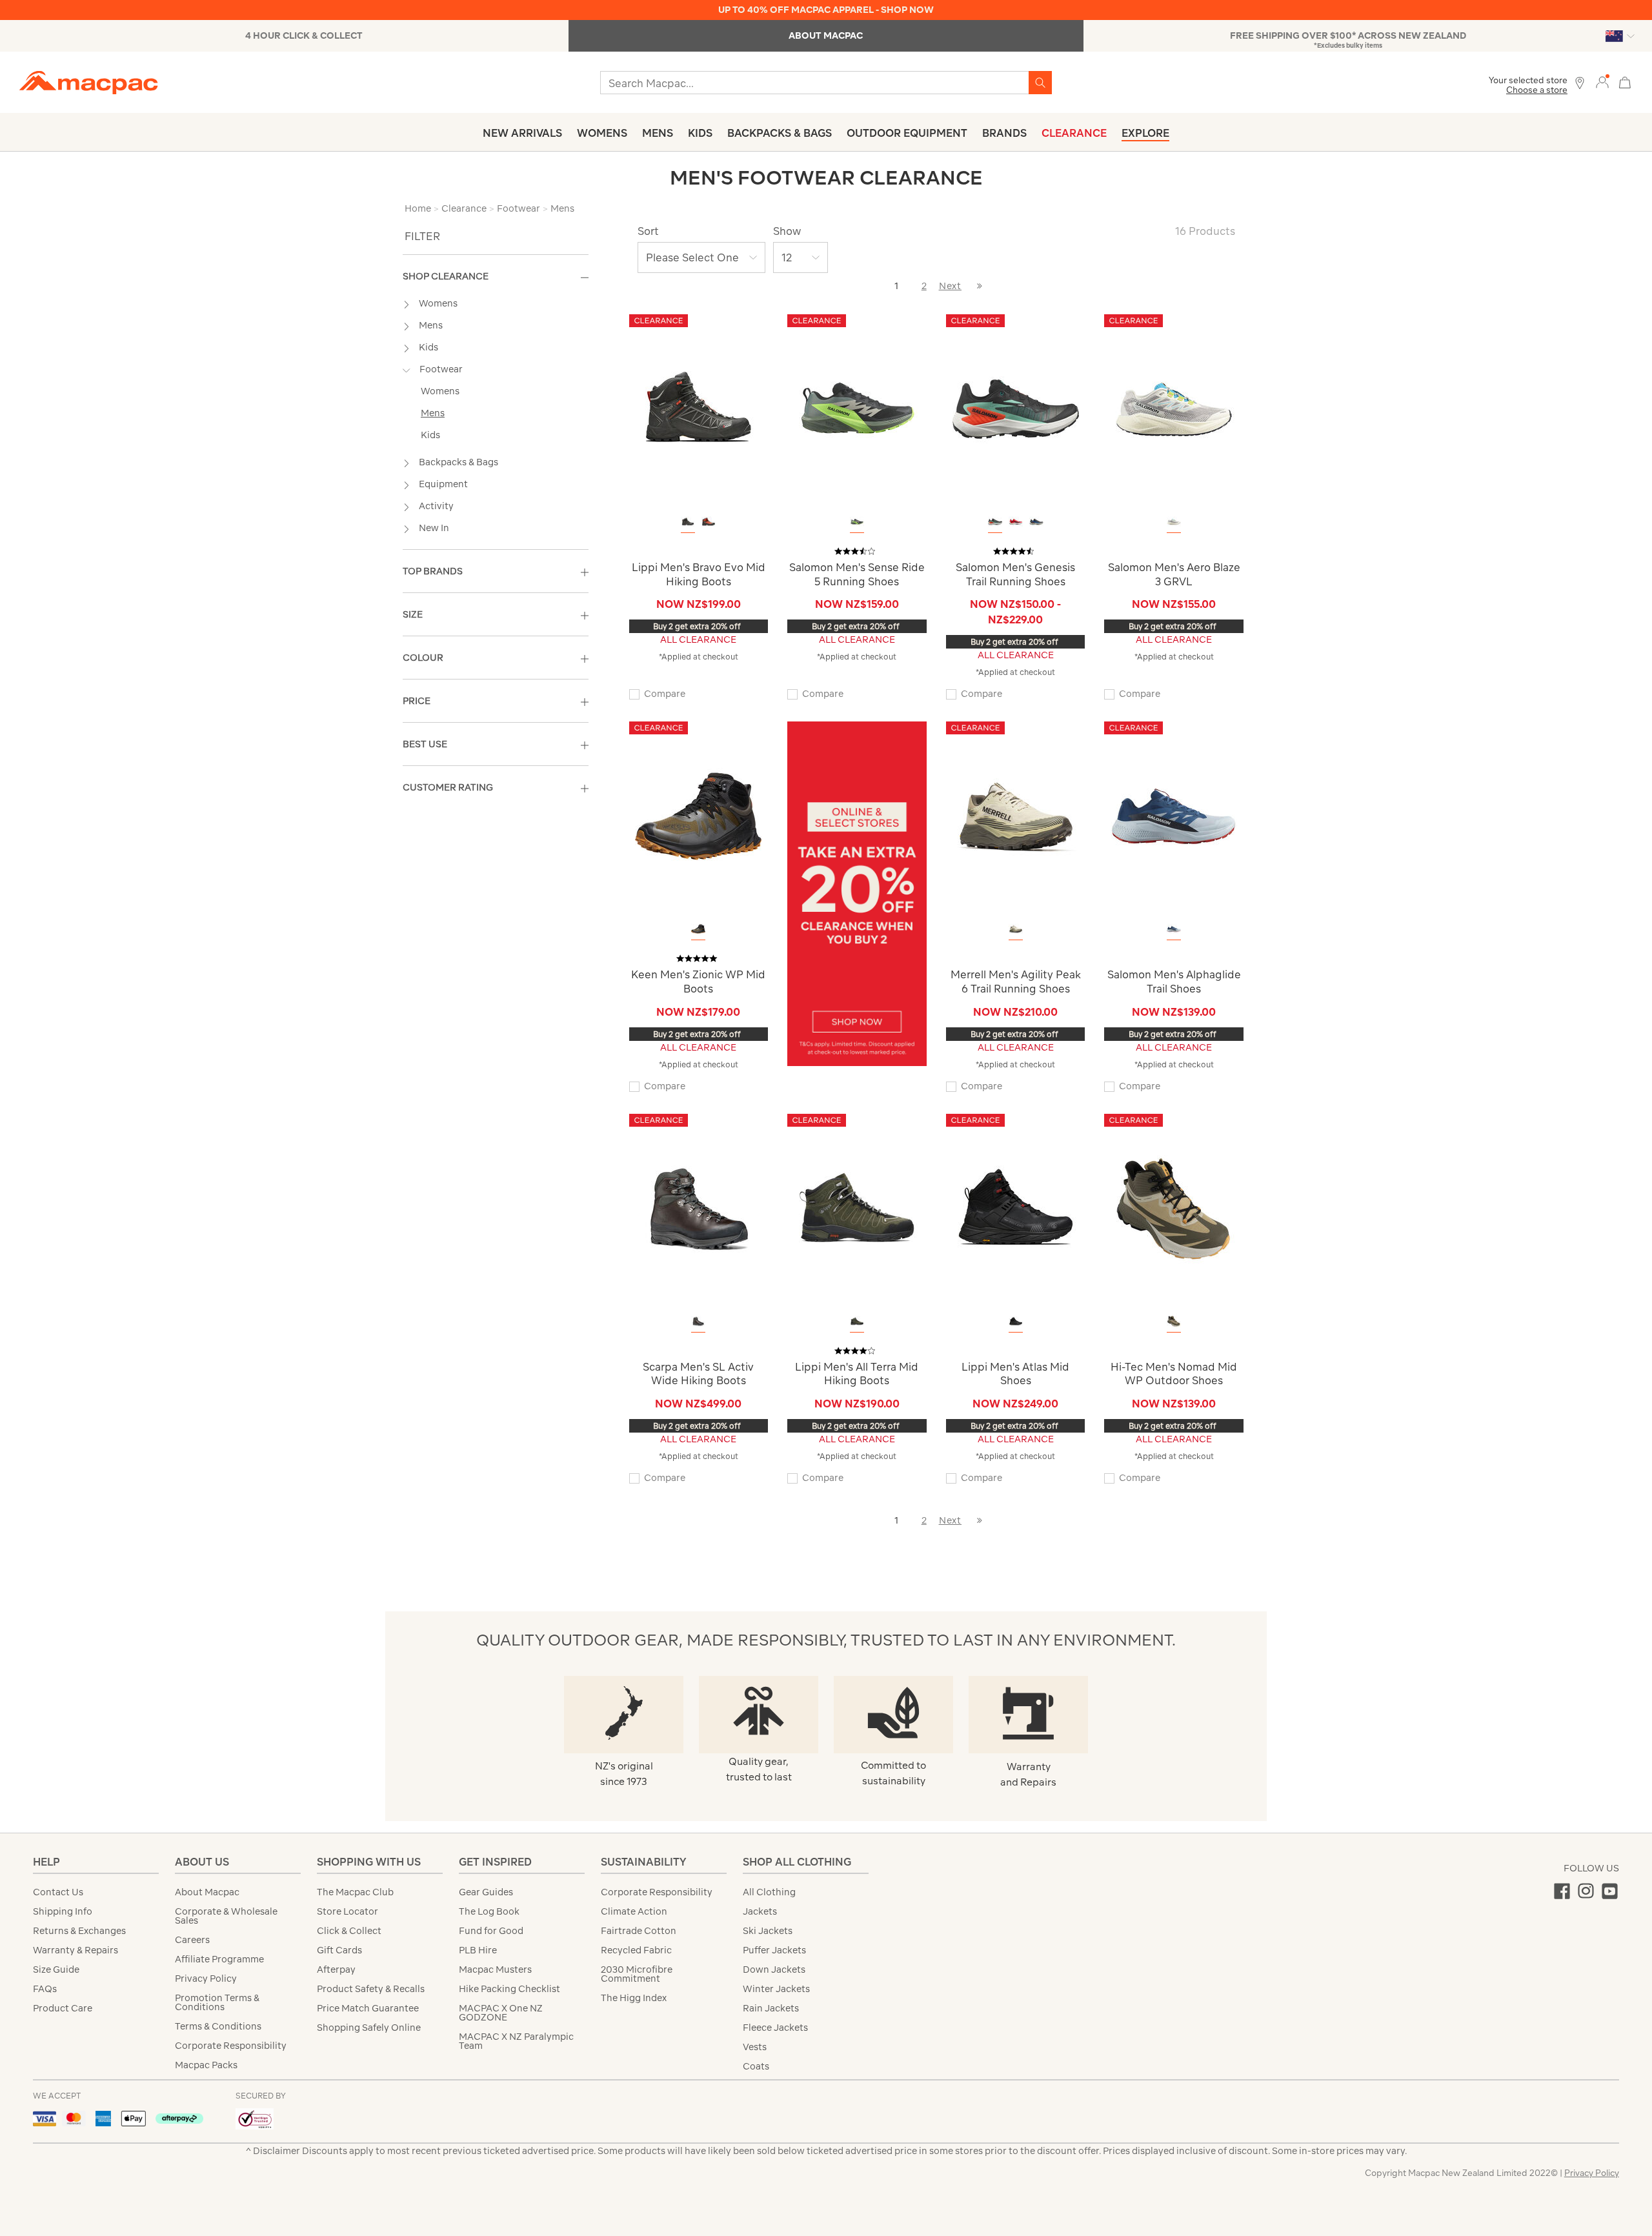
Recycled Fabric (636, 1950)
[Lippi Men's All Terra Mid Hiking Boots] (857, 1208)
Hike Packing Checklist (509, 1989)
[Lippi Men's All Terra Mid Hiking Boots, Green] (857, 1321)
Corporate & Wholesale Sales (226, 1916)
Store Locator (348, 1911)
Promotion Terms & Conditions (217, 2002)
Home (418, 208)
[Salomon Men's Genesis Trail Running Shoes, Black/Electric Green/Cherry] (995, 522)
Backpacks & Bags (780, 133)
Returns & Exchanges (79, 1931)
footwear (441, 369)
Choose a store (1537, 90)
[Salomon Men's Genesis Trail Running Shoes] (1016, 408)
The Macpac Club (355, 1892)
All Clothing (769, 1892)
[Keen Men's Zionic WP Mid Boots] (698, 815)
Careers (192, 1940)
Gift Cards (339, 1950)
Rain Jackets (771, 2008)
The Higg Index (634, 1998)
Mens (658, 133)
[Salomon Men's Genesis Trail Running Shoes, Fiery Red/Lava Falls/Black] (1016, 522)
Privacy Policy (206, 1979)
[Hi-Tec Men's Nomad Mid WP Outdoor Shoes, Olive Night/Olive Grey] (1174, 1321)
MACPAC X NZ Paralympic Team (516, 2041)
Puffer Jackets (774, 1950)
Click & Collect (349, 1931)
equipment (443, 484)
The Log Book (489, 1911)
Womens (602, 133)
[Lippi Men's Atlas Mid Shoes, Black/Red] (1016, 1321)
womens (438, 303)
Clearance (1074, 133)
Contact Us (58, 1892)
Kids (700, 133)
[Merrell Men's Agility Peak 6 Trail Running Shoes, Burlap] (1016, 929)
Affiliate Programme (219, 1959)
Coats (756, 2066)
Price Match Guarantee (368, 2008)
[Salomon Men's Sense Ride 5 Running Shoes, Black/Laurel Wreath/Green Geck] (857, 522)
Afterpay (336, 1969)
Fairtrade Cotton (639, 1931)
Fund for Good (491, 1931)
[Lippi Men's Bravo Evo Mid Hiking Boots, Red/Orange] (709, 522)
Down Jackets (774, 1969)
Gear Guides (486, 1892)
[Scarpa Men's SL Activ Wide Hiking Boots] (698, 1208)
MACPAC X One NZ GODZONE (501, 2013)
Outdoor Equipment (907, 133)
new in (434, 528)
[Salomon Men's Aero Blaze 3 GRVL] (1174, 408)
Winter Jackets (776, 1989)
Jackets (760, 1911)
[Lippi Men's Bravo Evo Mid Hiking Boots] (698, 408)
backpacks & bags (458, 462)
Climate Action (634, 1911)
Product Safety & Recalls (371, 1989)
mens (431, 325)
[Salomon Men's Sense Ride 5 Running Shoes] (857, 408)
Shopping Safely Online (369, 2028)
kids (428, 347)
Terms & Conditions (218, 2026)
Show (787, 231)
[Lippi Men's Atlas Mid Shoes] (1016, 1208)
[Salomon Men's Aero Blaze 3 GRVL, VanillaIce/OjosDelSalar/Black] (1174, 522)
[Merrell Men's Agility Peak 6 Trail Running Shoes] (1016, 815)
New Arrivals (522, 133)
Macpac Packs (206, 2065)
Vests (755, 2047)
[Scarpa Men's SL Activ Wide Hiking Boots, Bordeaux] (698, 1321)
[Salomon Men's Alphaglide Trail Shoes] (1174, 815)
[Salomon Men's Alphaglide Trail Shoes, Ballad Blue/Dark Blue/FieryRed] (1174, 929)
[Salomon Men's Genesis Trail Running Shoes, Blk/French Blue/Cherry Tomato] (1036, 522)
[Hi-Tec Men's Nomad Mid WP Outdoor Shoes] (1174, 1208)
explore (1145, 133)
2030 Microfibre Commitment (637, 1974)
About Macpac (207, 1892)
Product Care (63, 2008)
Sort (648, 231)
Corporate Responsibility (231, 2046)
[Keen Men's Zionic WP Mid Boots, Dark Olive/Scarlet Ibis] (698, 929)
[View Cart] (1625, 81)
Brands (1004, 133)
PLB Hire (478, 1950)
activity (436, 506)
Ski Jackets (768, 1931)
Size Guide (56, 1969)
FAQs (45, 1989)
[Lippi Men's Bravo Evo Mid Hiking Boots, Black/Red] (688, 522)
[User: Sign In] (1602, 82)
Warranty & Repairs (76, 1950)
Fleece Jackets (775, 2028)
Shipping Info (63, 1911)
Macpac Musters (495, 1969)
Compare (665, 694)
